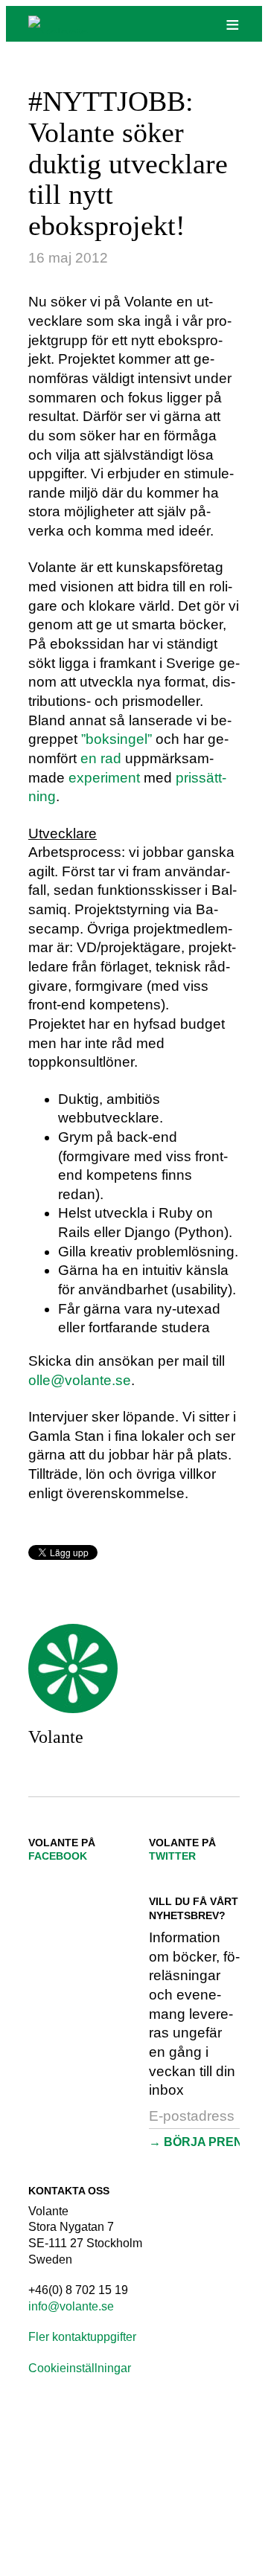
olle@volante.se (80, 1380)
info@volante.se (71, 2306)
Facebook (58, 1856)
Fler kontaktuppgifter (82, 2337)
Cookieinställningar (80, 2368)
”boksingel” (117, 739)
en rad (101, 758)
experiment (104, 778)
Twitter (172, 1856)
